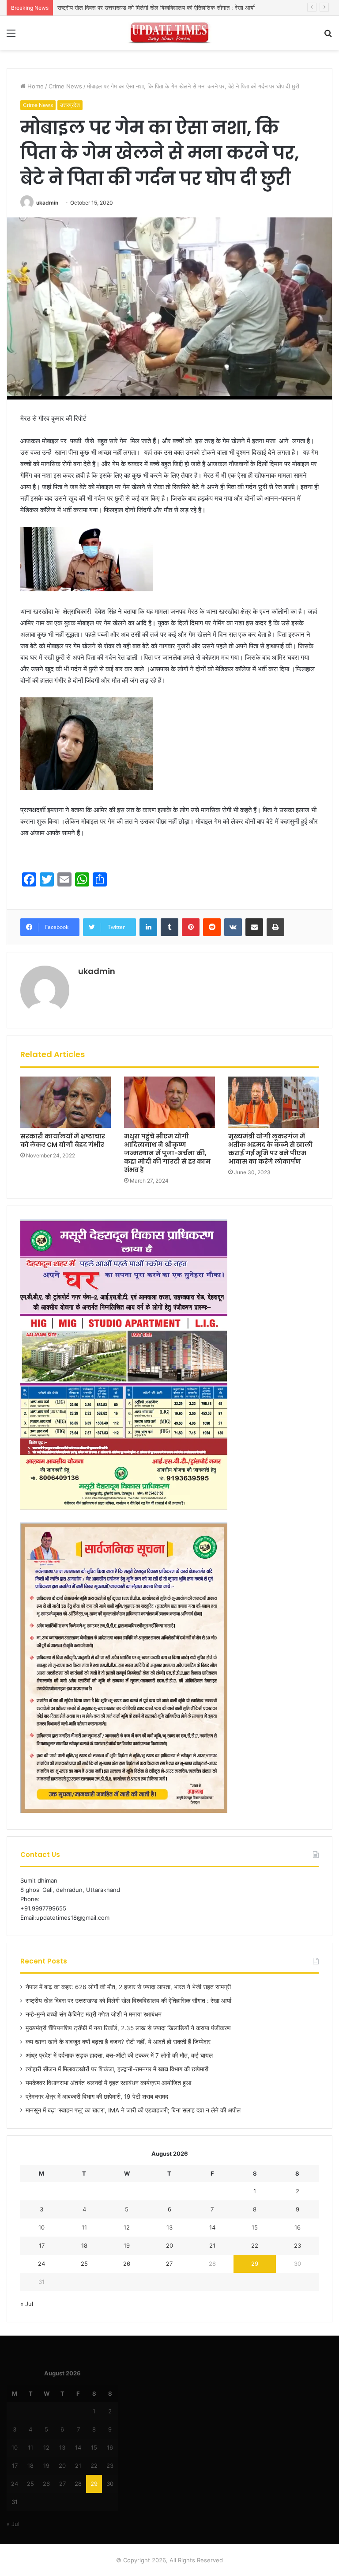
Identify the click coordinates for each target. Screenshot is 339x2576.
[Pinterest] (191, 927)
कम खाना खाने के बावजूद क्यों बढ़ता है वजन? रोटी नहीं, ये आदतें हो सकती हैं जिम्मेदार (118, 2042)
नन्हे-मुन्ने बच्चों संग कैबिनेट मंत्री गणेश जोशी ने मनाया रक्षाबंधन (121, 8)
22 (255, 2245)
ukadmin (47, 203)
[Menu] (11, 36)
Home (35, 86)
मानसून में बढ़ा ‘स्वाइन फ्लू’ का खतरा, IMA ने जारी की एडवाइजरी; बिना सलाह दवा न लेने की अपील (133, 2110)
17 (42, 2245)
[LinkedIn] (148, 927)
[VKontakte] (233, 927)
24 (41, 2264)
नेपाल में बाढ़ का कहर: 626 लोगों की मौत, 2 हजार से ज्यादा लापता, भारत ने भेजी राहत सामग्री (128, 1987)
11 (84, 2227)
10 (41, 2227)
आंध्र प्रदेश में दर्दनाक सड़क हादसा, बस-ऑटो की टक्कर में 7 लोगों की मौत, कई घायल (119, 2055)
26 (127, 2264)
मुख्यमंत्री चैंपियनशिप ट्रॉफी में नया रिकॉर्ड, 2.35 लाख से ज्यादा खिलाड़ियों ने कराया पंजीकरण (128, 2028)
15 (255, 2227)
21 (212, 2245)
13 (169, 2227)
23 (298, 2245)
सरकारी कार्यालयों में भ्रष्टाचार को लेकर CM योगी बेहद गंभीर (63, 1140)
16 (298, 2227)
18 (84, 2245)
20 (169, 2245)
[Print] (275, 927)
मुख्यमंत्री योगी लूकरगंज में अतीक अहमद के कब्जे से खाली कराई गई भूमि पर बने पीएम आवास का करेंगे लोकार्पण (270, 1149)
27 (169, 2264)
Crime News (65, 86)
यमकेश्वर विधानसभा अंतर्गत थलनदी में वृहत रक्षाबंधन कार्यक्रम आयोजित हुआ (108, 2083)
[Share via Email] (254, 927)
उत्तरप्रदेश (70, 105)
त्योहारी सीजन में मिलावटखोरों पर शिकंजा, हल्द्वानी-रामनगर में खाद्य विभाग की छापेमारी (117, 2069)
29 (255, 2264)
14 (212, 2227)
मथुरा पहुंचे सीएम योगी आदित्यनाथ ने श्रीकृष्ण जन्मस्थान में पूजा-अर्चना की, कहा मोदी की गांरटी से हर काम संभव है (167, 1153)
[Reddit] (212, 927)
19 (127, 2245)
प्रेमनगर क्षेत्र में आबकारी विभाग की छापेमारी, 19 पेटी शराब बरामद (97, 2097)
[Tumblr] (169, 927)
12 (127, 2227)
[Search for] (328, 36)
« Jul (27, 2304)
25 (84, 2264)
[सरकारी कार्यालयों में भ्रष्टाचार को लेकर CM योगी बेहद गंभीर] (66, 1102)
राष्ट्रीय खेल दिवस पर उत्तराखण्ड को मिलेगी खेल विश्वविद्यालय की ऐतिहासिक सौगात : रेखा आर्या (128, 2001)
